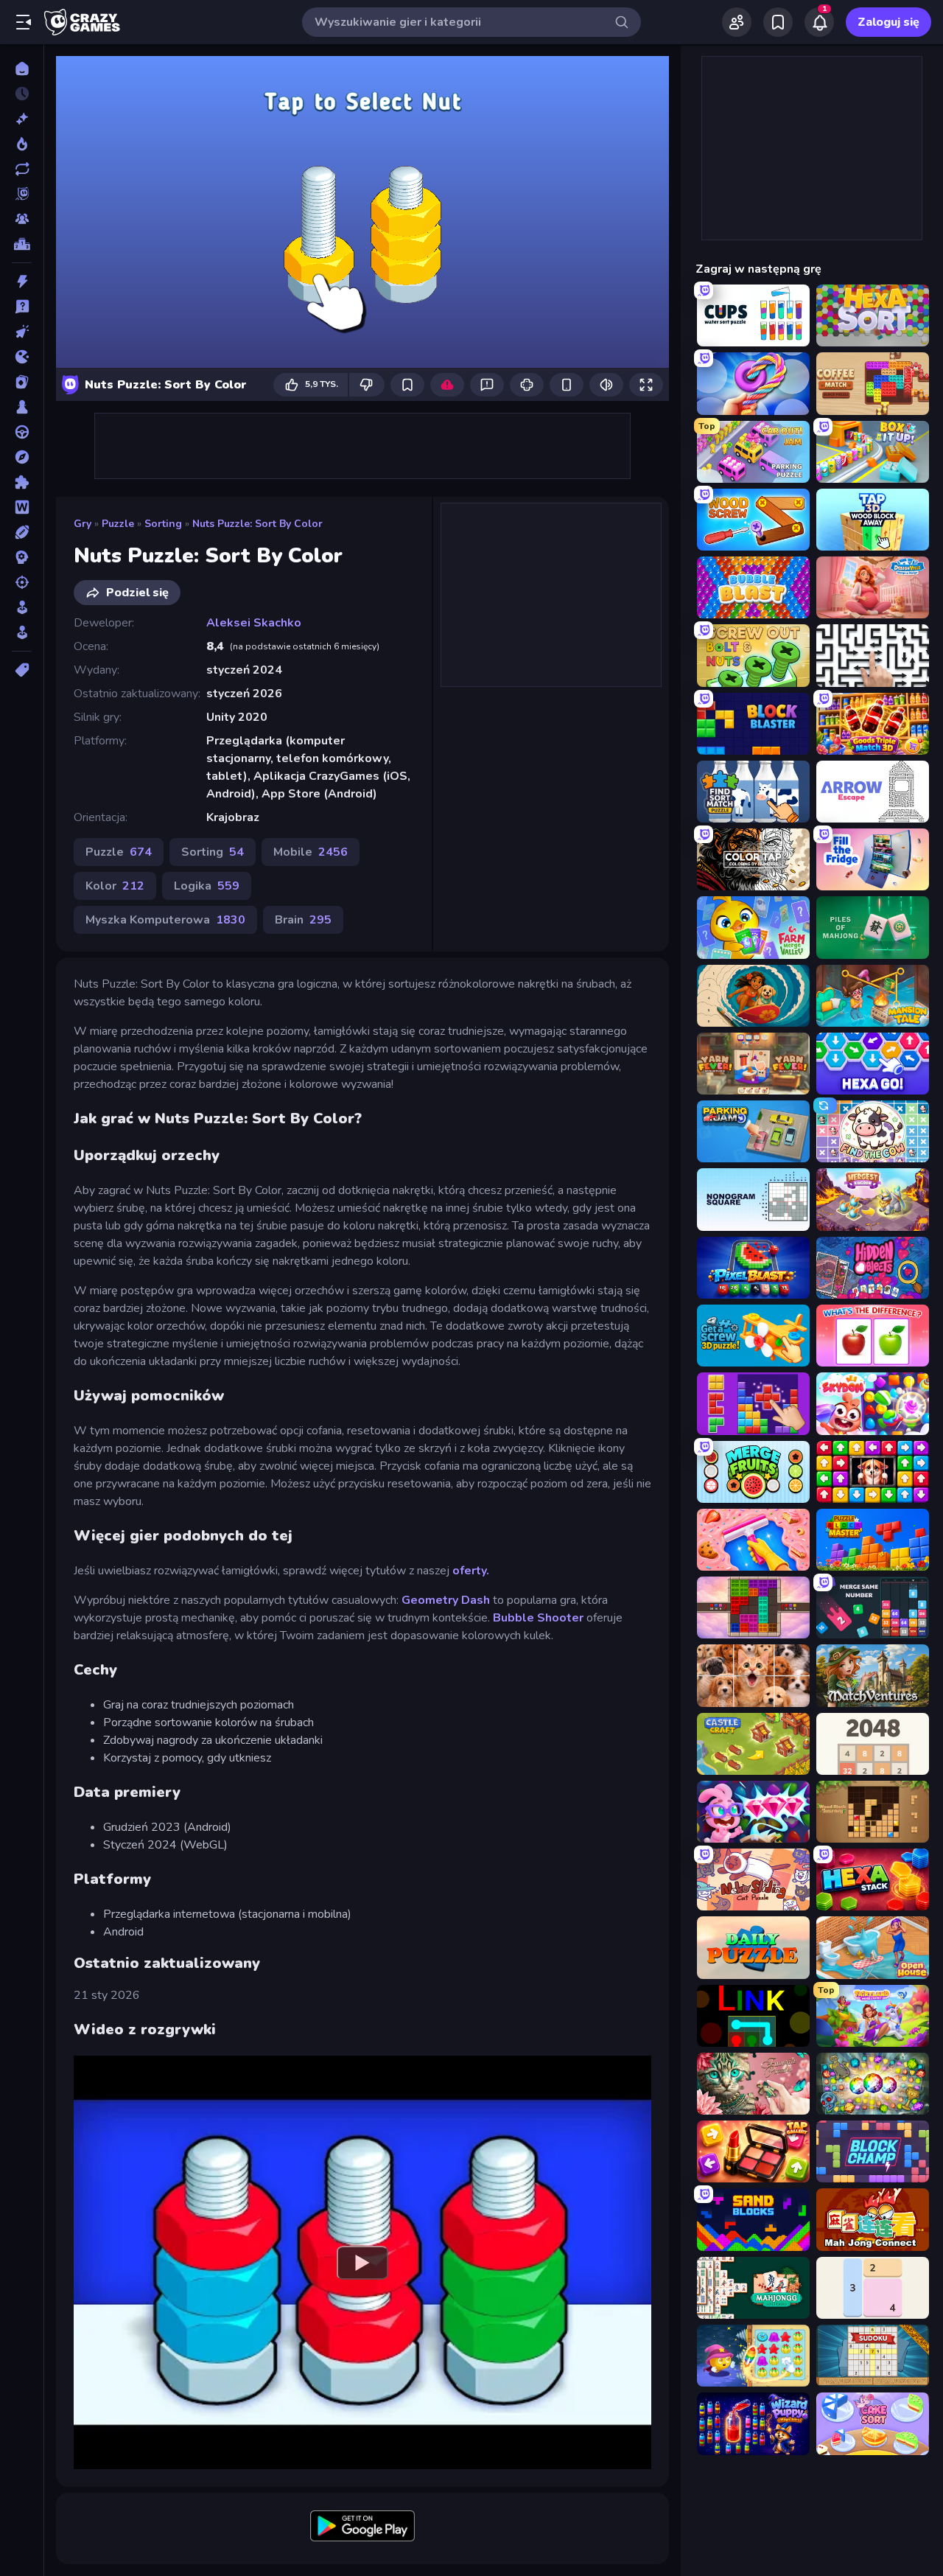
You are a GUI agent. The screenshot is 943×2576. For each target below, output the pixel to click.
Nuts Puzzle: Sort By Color (257, 524)
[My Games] (778, 22)
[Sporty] (22, 532)
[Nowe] (22, 119)
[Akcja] (22, 282)
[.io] (22, 357)
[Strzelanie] (22, 582)
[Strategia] (22, 557)
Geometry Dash (446, 1600)
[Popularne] (22, 144)
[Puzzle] (22, 482)
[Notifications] (819, 22)
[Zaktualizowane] (22, 169)
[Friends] (737, 22)
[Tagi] (22, 670)
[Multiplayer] (22, 219)
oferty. (471, 1571)
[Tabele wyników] (22, 244)
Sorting (163, 524)
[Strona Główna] (22, 69)
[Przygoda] (22, 457)
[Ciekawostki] (22, 307)
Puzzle (118, 524)
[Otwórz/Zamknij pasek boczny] (24, 22)
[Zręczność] (22, 632)
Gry (83, 524)
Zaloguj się (888, 22)
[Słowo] (22, 507)
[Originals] (22, 194)
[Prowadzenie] (22, 432)
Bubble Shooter (538, 1618)
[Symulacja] (22, 607)
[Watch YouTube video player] (362, 2262)
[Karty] (22, 382)
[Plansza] (22, 407)
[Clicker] (22, 332)
